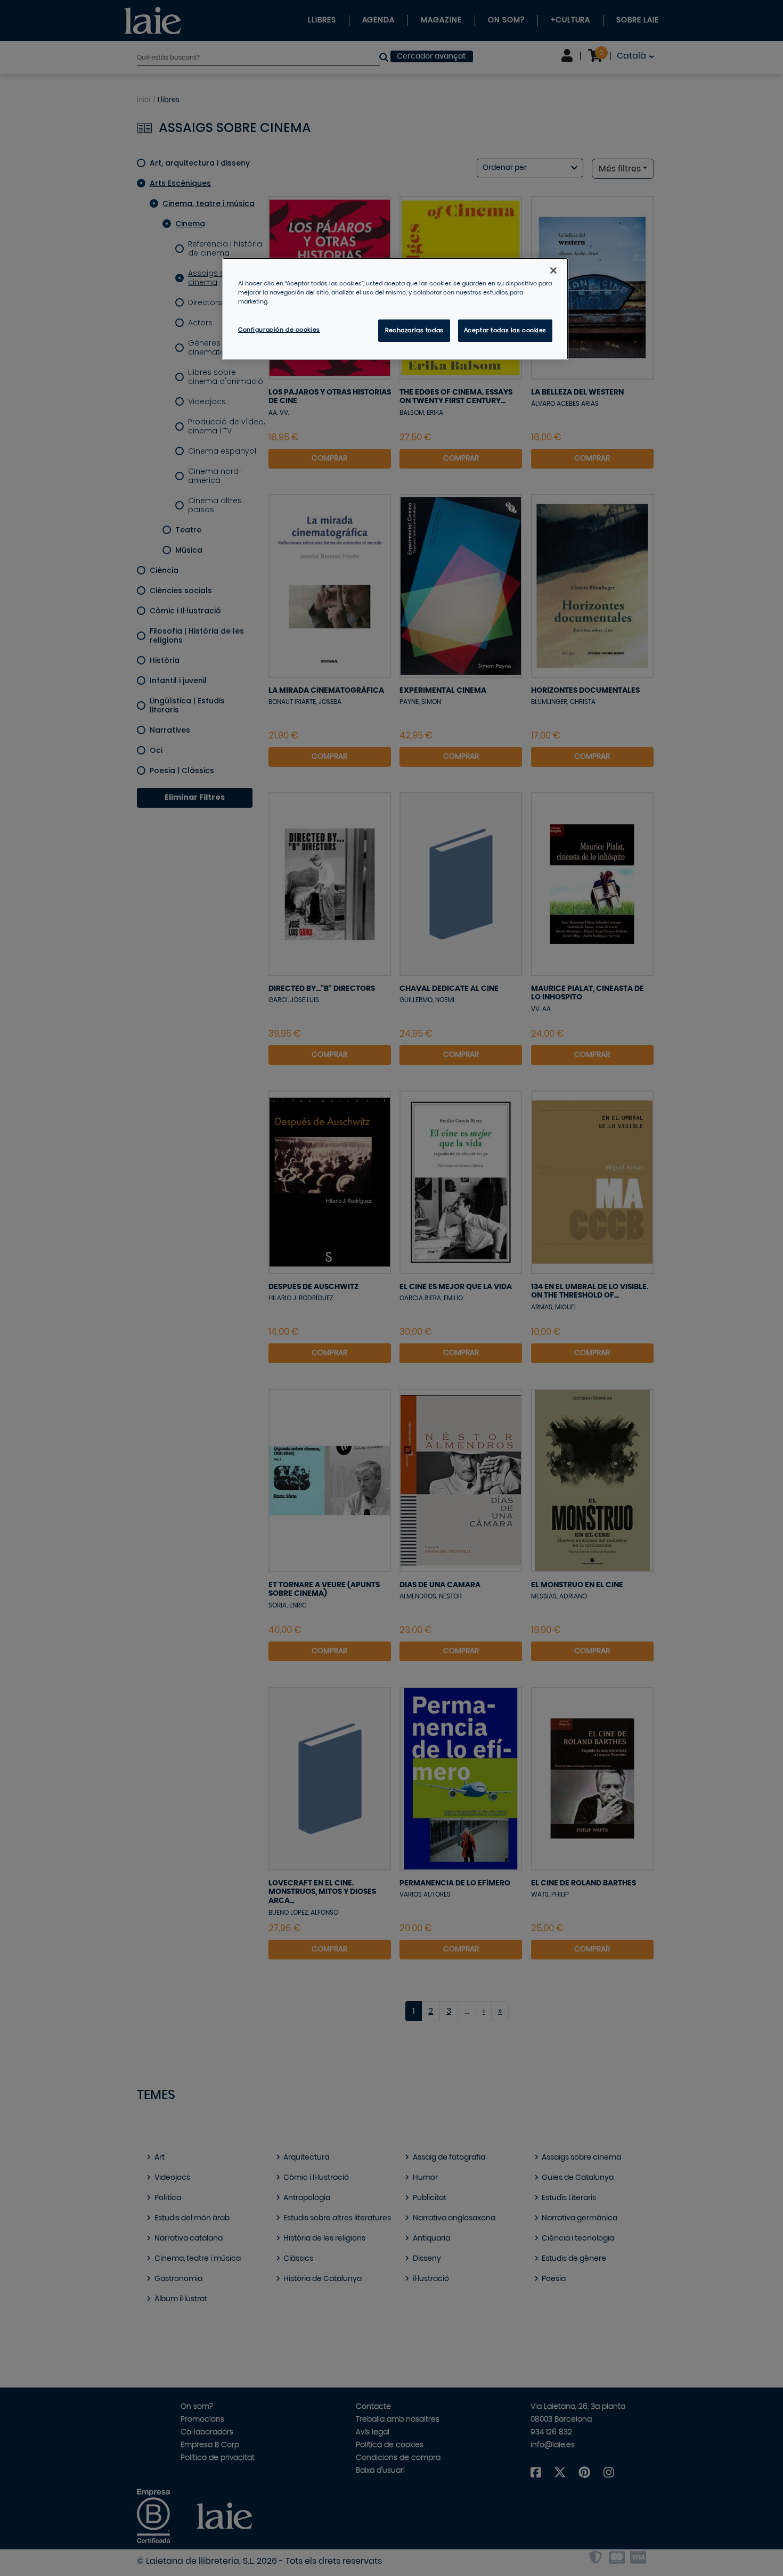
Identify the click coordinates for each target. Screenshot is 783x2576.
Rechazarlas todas (414, 330)
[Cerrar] (553, 270)
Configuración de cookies (279, 330)
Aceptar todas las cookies (505, 330)
